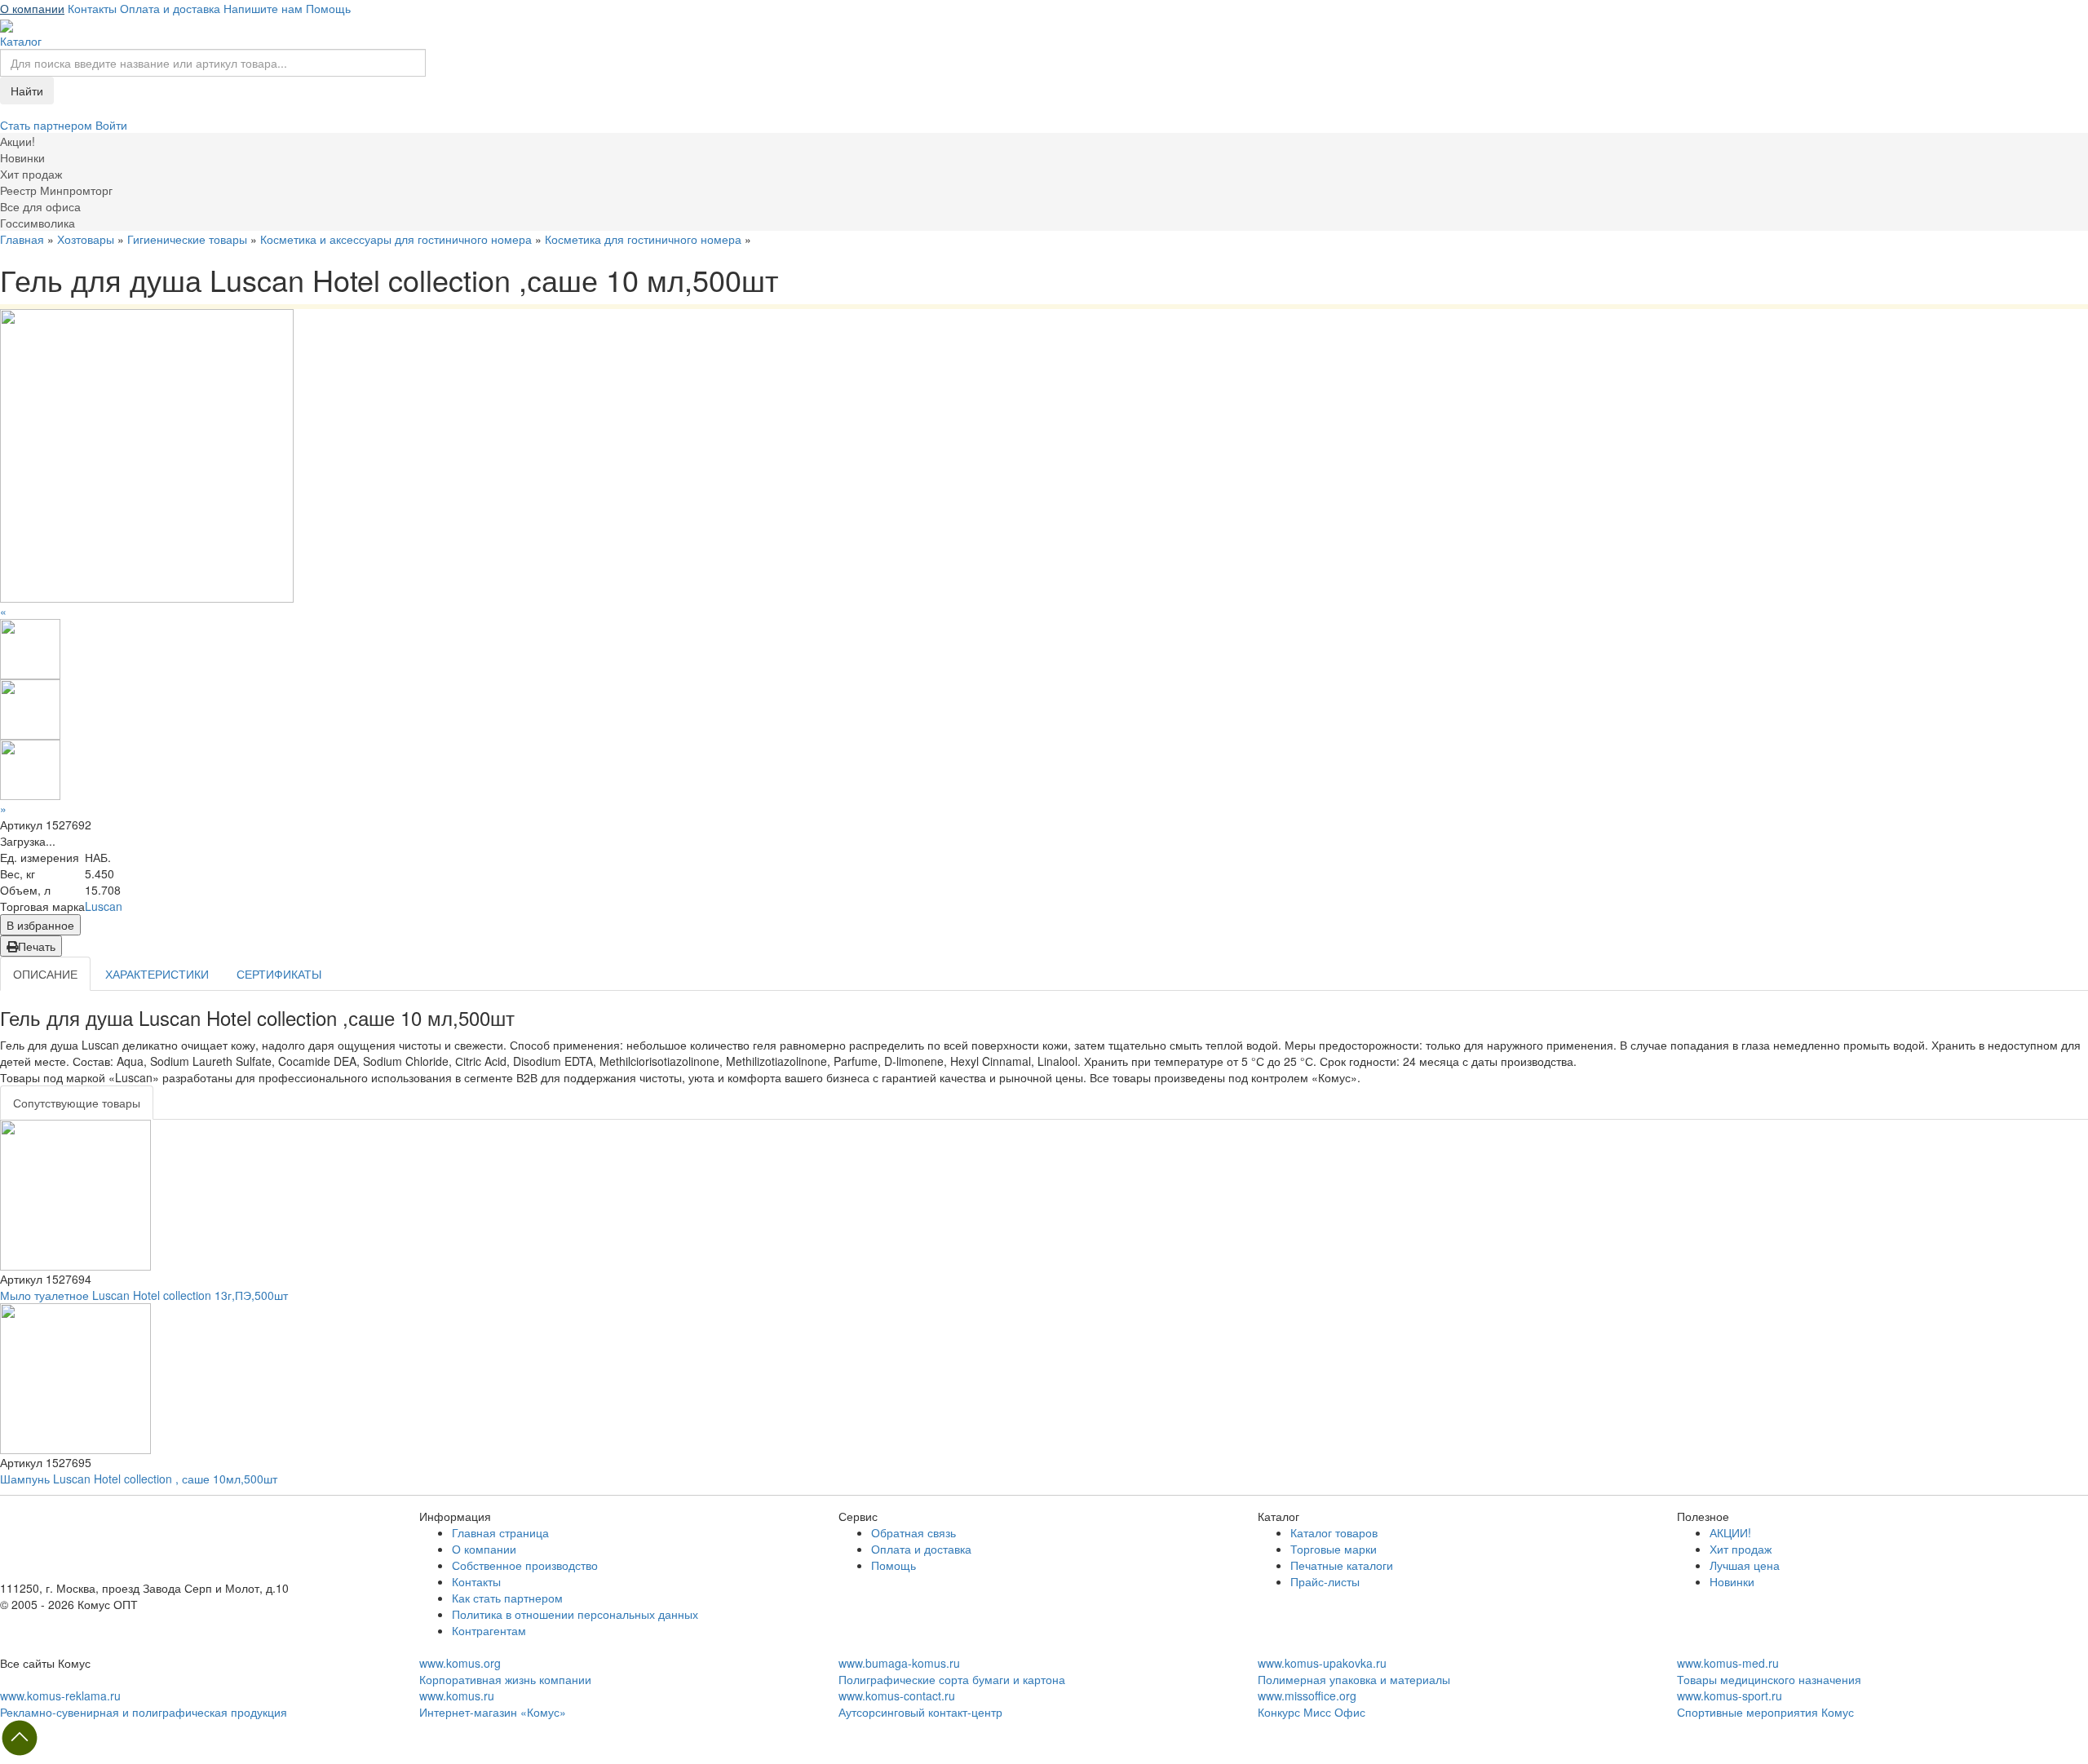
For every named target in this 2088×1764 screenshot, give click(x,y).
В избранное (40, 925)
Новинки (1732, 1581)
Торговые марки (1334, 1549)
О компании (32, 8)
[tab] (77, 1103)
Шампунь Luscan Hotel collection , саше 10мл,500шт (139, 1479)
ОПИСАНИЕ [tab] (45, 974)
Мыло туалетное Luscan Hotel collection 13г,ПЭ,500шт (144, 1295)
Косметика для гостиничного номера (643, 239)
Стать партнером (48, 125)
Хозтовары (86, 239)
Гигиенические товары (187, 239)
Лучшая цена (1745, 1565)
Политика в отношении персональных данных (575, 1614)
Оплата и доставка (170, 8)
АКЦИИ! (1730, 1532)
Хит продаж (1741, 1549)
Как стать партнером (507, 1598)
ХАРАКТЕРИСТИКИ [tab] (157, 974)
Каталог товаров (1334, 1532)
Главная (22, 239)
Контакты (92, 8)
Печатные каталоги (1342, 1565)
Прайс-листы (1325, 1581)
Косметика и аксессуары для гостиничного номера (396, 239)
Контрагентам (489, 1630)
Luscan (104, 906)
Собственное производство (525, 1565)
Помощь (328, 8)
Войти (111, 125)
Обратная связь (913, 1532)
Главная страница (500, 1532)
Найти (27, 91)
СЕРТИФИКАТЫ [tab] (279, 974)
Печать (37, 946)
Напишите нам (263, 8)
